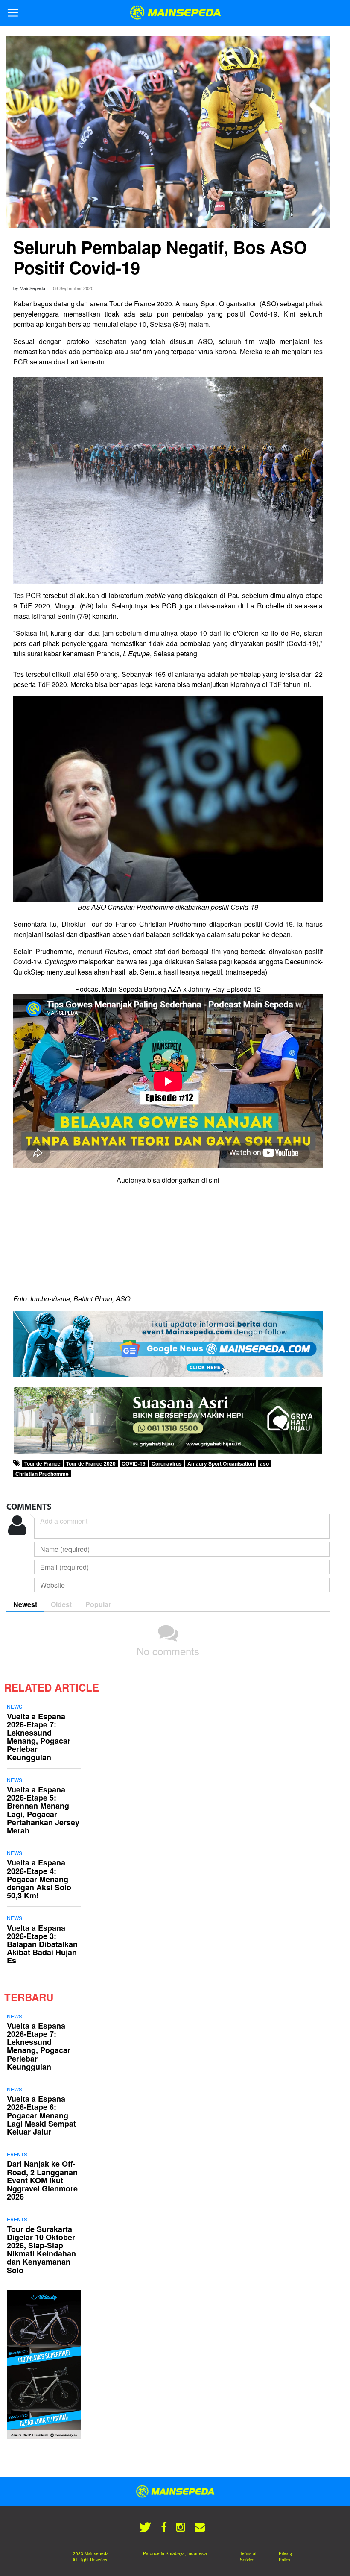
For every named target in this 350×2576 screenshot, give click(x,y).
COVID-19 (134, 1463)
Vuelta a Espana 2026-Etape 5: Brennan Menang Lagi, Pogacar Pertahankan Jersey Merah (43, 1810)
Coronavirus (167, 1463)
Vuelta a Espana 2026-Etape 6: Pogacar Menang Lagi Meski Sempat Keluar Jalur (41, 2115)
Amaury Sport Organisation (221, 1463)
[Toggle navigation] (13, 13)
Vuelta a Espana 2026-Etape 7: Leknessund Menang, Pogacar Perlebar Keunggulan (39, 1737)
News (15, 1706)
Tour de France (42, 1463)
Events (17, 2154)
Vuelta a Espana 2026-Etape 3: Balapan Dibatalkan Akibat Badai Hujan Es (42, 1944)
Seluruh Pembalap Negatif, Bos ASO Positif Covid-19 (160, 257)
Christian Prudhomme (42, 1474)
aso (264, 1463)
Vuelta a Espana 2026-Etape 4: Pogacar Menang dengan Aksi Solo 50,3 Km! (39, 1879)
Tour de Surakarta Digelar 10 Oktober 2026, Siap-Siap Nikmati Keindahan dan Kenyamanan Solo (41, 2250)
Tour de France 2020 (91, 1463)
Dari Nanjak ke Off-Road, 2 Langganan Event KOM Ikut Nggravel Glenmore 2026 (42, 2180)
